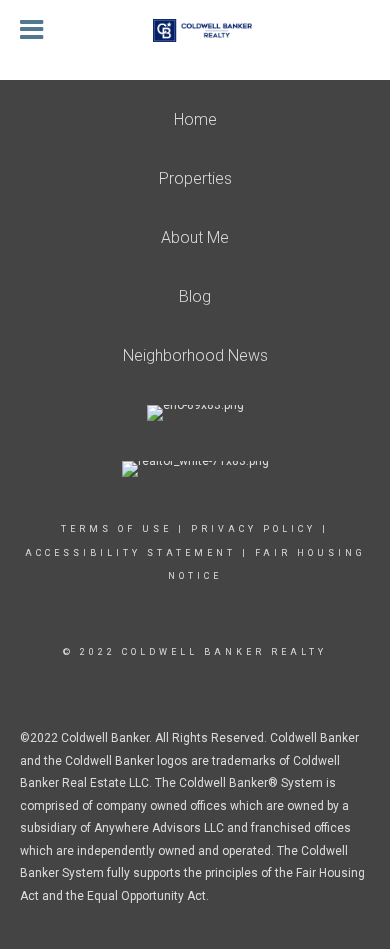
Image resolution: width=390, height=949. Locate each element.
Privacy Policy (253, 529)
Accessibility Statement (130, 553)
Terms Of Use (116, 529)
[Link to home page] (195, 31)
